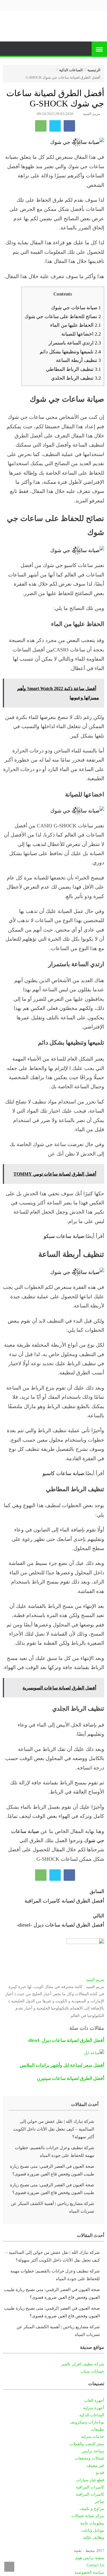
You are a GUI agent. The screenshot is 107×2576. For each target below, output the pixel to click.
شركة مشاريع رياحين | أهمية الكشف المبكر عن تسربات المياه (53, 2207)
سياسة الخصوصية (89, 2572)
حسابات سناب (92, 2371)
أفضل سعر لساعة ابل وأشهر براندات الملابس (62, 2065)
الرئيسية (94, 70)
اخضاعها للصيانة (81, 334)
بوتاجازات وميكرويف (87, 2422)
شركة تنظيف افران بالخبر (83, 2364)
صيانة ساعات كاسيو (63, 1473)
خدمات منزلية (93, 2437)
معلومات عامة (92, 2523)
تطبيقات (97, 2429)
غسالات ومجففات (89, 2458)
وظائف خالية (94, 2538)
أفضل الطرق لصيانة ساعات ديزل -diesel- (66, 2040)
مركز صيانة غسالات (88, 2516)
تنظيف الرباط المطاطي (73, 369)
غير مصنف (95, 2465)
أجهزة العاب (94, 2400)
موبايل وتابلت (93, 2530)
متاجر (99, 2501)
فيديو (100, 2473)
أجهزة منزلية (94, 2408)
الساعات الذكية (71, 70)
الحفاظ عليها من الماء (76, 325)
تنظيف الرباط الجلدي (76, 378)
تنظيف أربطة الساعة (78, 360)
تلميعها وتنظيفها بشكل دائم (70, 352)
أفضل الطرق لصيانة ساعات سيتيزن (70, 2078)
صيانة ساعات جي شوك (76, 308)
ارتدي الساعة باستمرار (75, 343)
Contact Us (95, 2565)
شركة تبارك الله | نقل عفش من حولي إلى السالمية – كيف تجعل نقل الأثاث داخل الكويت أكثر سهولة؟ (54, 2129)
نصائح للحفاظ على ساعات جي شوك (63, 317)
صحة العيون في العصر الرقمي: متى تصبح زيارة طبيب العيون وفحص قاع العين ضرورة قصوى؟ (52, 2170)
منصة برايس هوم (90, 2558)
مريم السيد (91, 114)
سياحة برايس (93, 2451)
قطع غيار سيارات (90, 2480)
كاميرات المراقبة (90, 2487)
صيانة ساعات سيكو (64, 1236)
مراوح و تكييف (92, 2509)
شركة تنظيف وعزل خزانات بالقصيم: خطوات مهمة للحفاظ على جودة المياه (54, 2152)
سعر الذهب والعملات (87, 2444)
